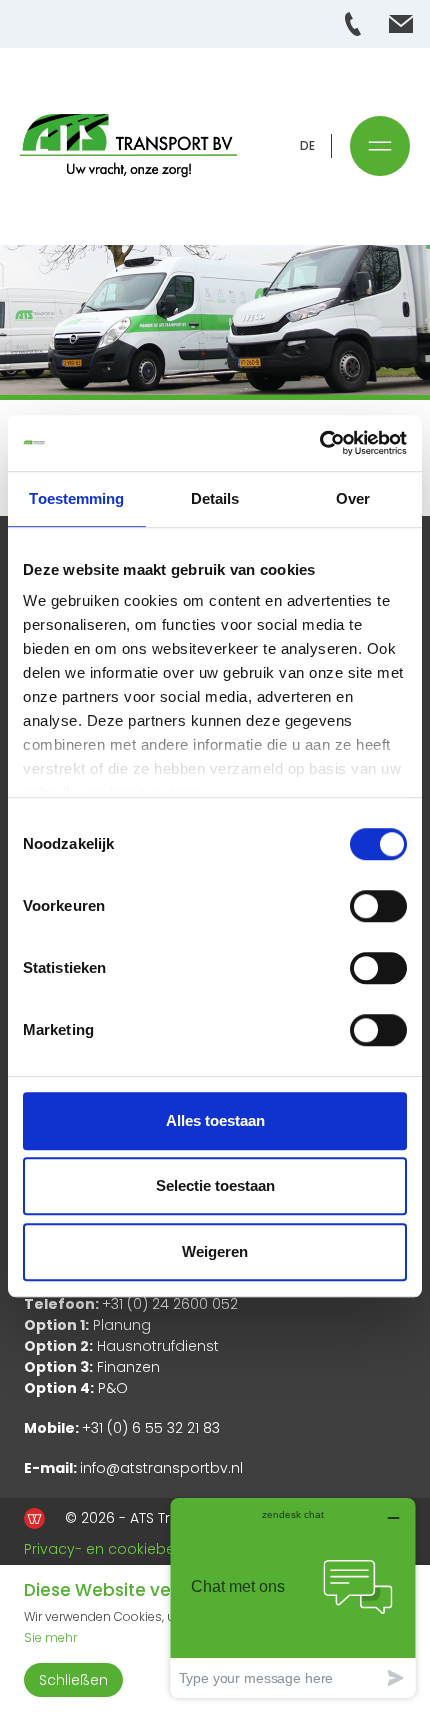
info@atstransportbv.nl (161, 1468)
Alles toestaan (215, 1120)
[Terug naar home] (128, 146)
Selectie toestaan (215, 1185)
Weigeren (215, 1251)
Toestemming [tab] (76, 498)
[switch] (378, 906)
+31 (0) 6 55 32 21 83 (151, 1428)
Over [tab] (353, 498)
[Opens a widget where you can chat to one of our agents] (293, 1597)
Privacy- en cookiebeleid (112, 1549)
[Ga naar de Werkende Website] (34, 1518)
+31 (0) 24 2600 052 (170, 1304)
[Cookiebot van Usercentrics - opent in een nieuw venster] (319, 443)
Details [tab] (215, 498)
